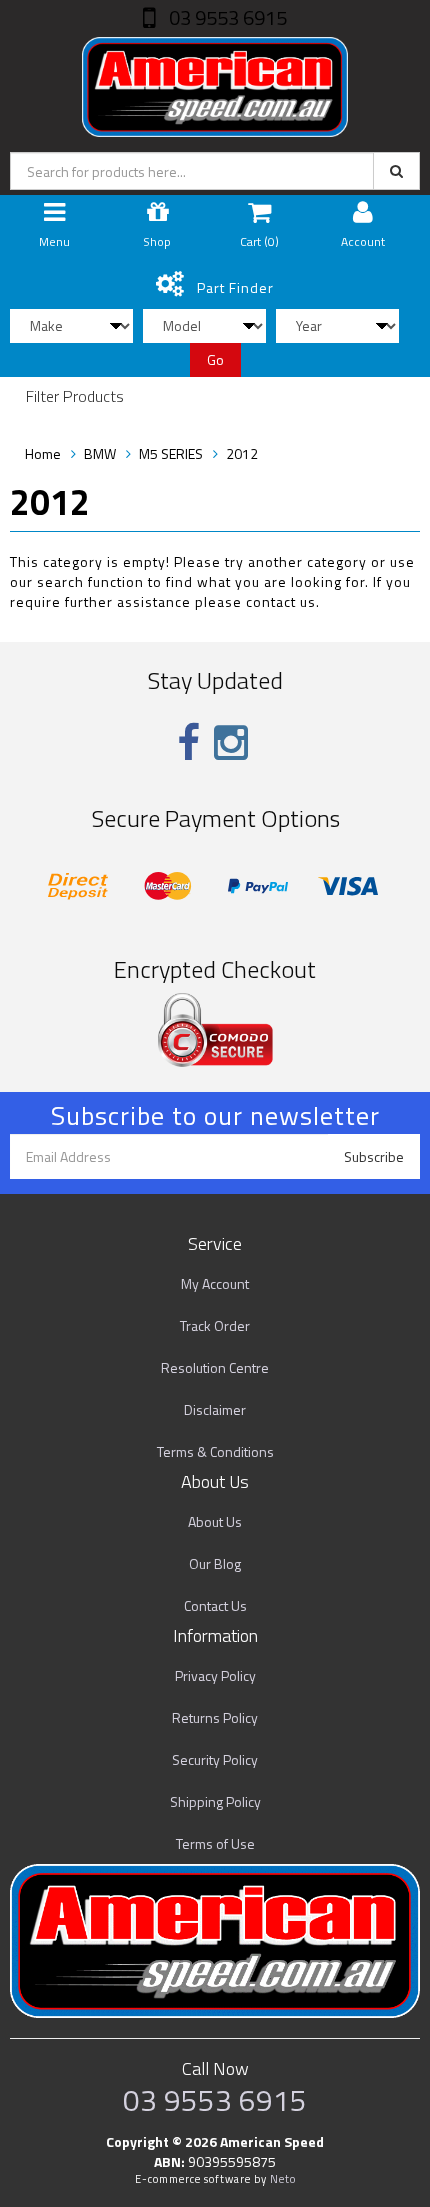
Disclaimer (215, 1409)
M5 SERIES (171, 453)
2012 (242, 453)
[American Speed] (215, 82)
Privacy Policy (215, 1675)
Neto (283, 2179)
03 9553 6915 (226, 17)
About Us (215, 1521)
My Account (215, 1283)
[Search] (396, 171)
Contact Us (215, 1605)
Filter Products (75, 397)
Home (43, 453)
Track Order (215, 1325)
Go (215, 359)
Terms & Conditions (215, 1451)
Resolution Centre (215, 1367)
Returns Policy (215, 1717)
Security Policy (215, 1759)
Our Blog (215, 1563)
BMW (100, 453)
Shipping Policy (215, 1801)
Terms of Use (215, 1843)
